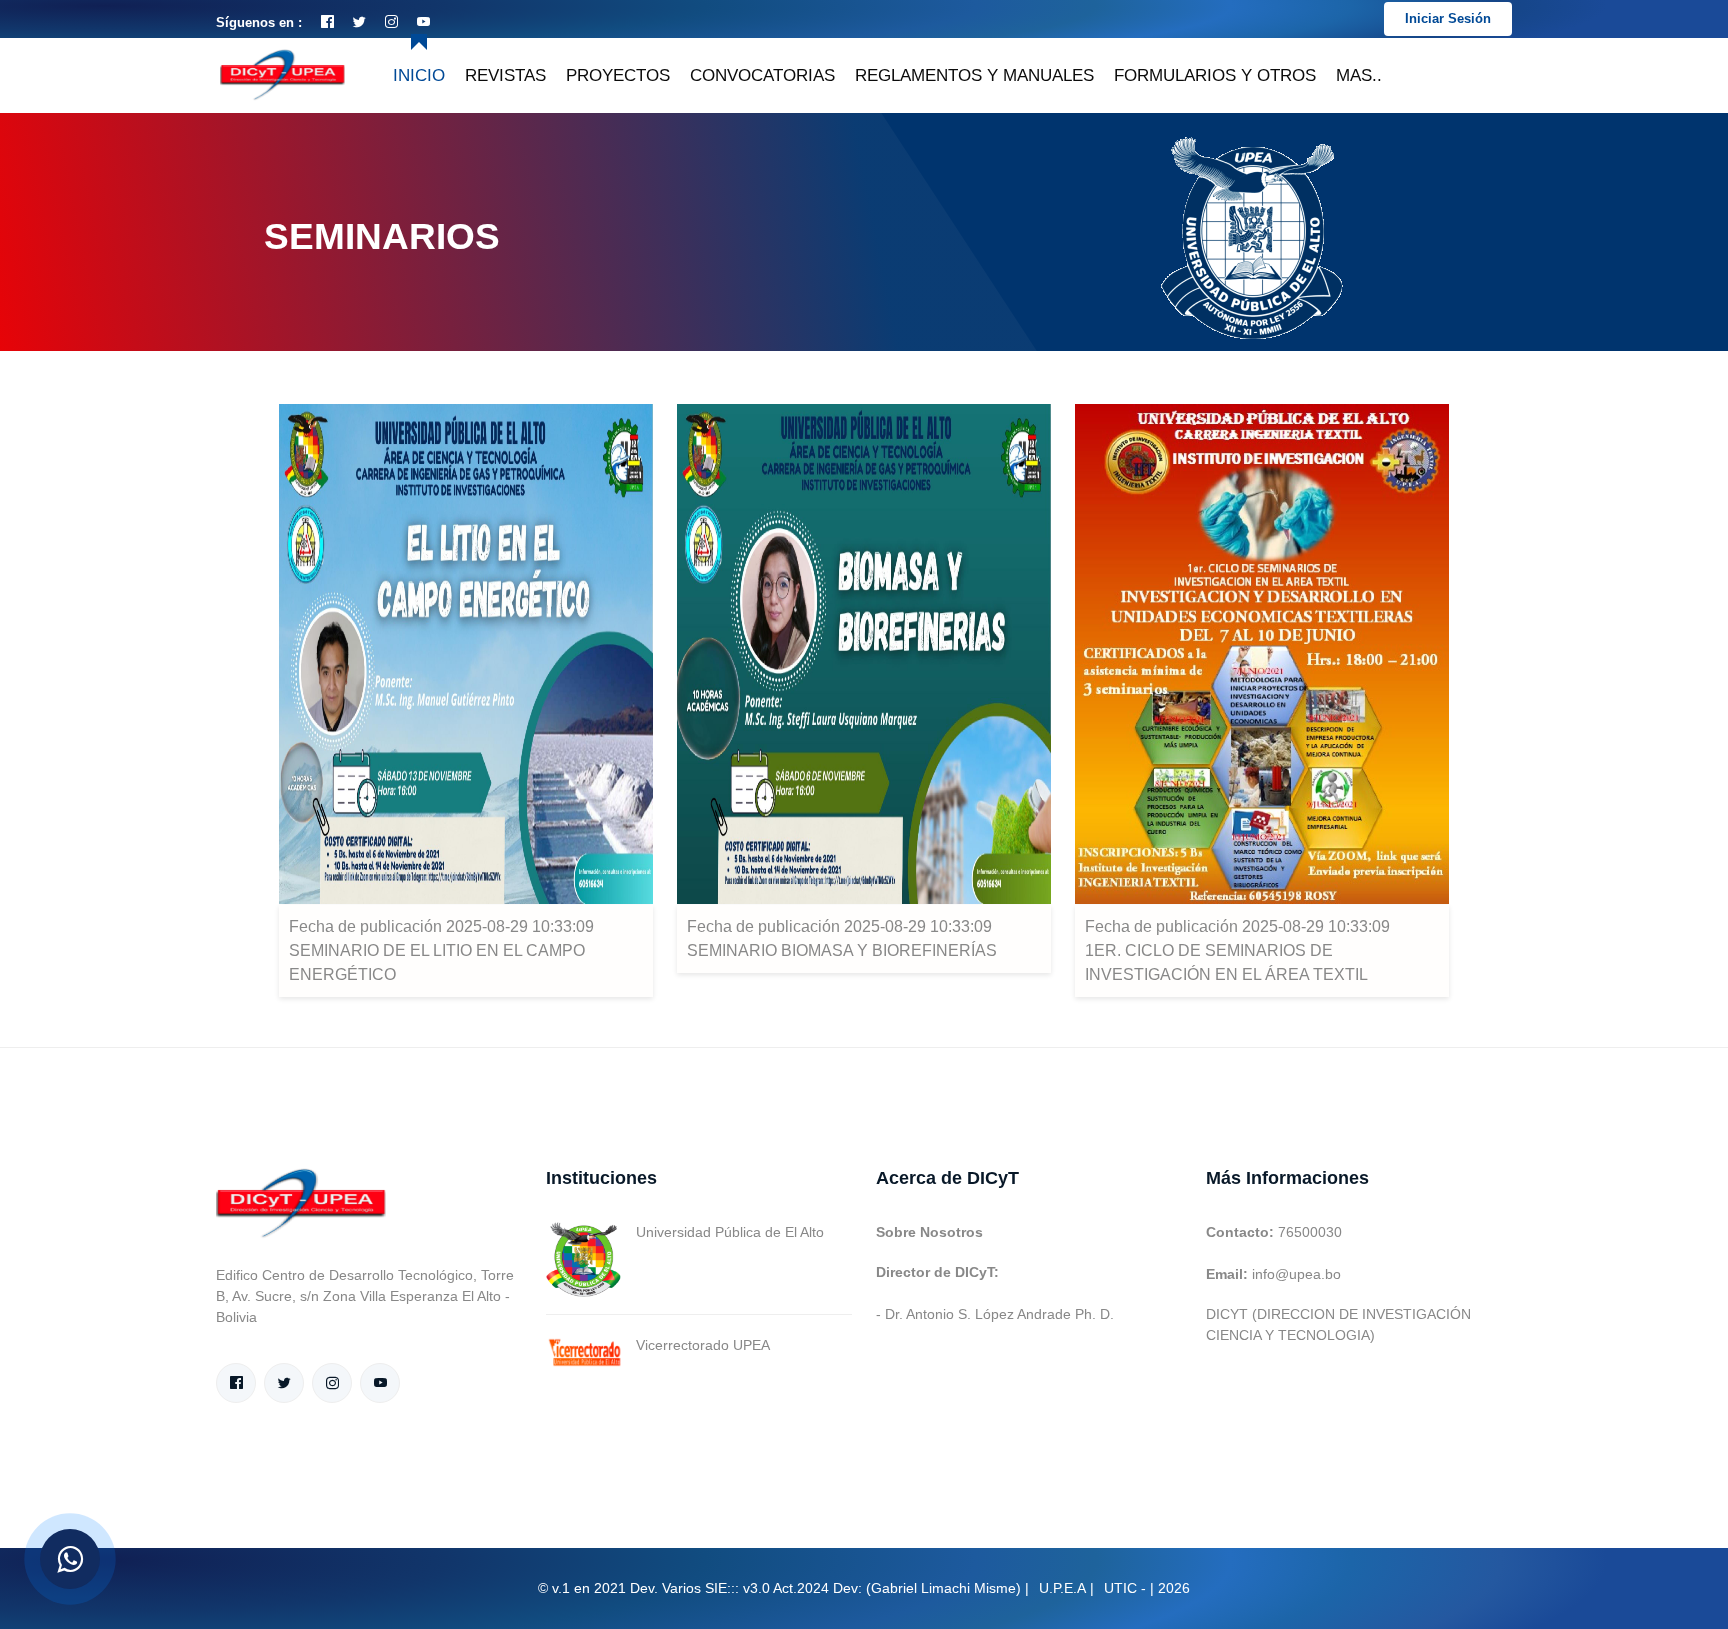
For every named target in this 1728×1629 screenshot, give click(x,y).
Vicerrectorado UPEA (703, 1345)
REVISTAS (505, 75)
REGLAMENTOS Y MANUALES (974, 75)
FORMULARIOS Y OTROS (1215, 75)
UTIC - (1125, 1588)
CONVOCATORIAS (762, 75)
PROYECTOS (618, 75)
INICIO (419, 75)
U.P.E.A (1062, 1588)
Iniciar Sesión (1448, 18)
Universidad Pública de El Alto (730, 1232)
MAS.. (1359, 75)
